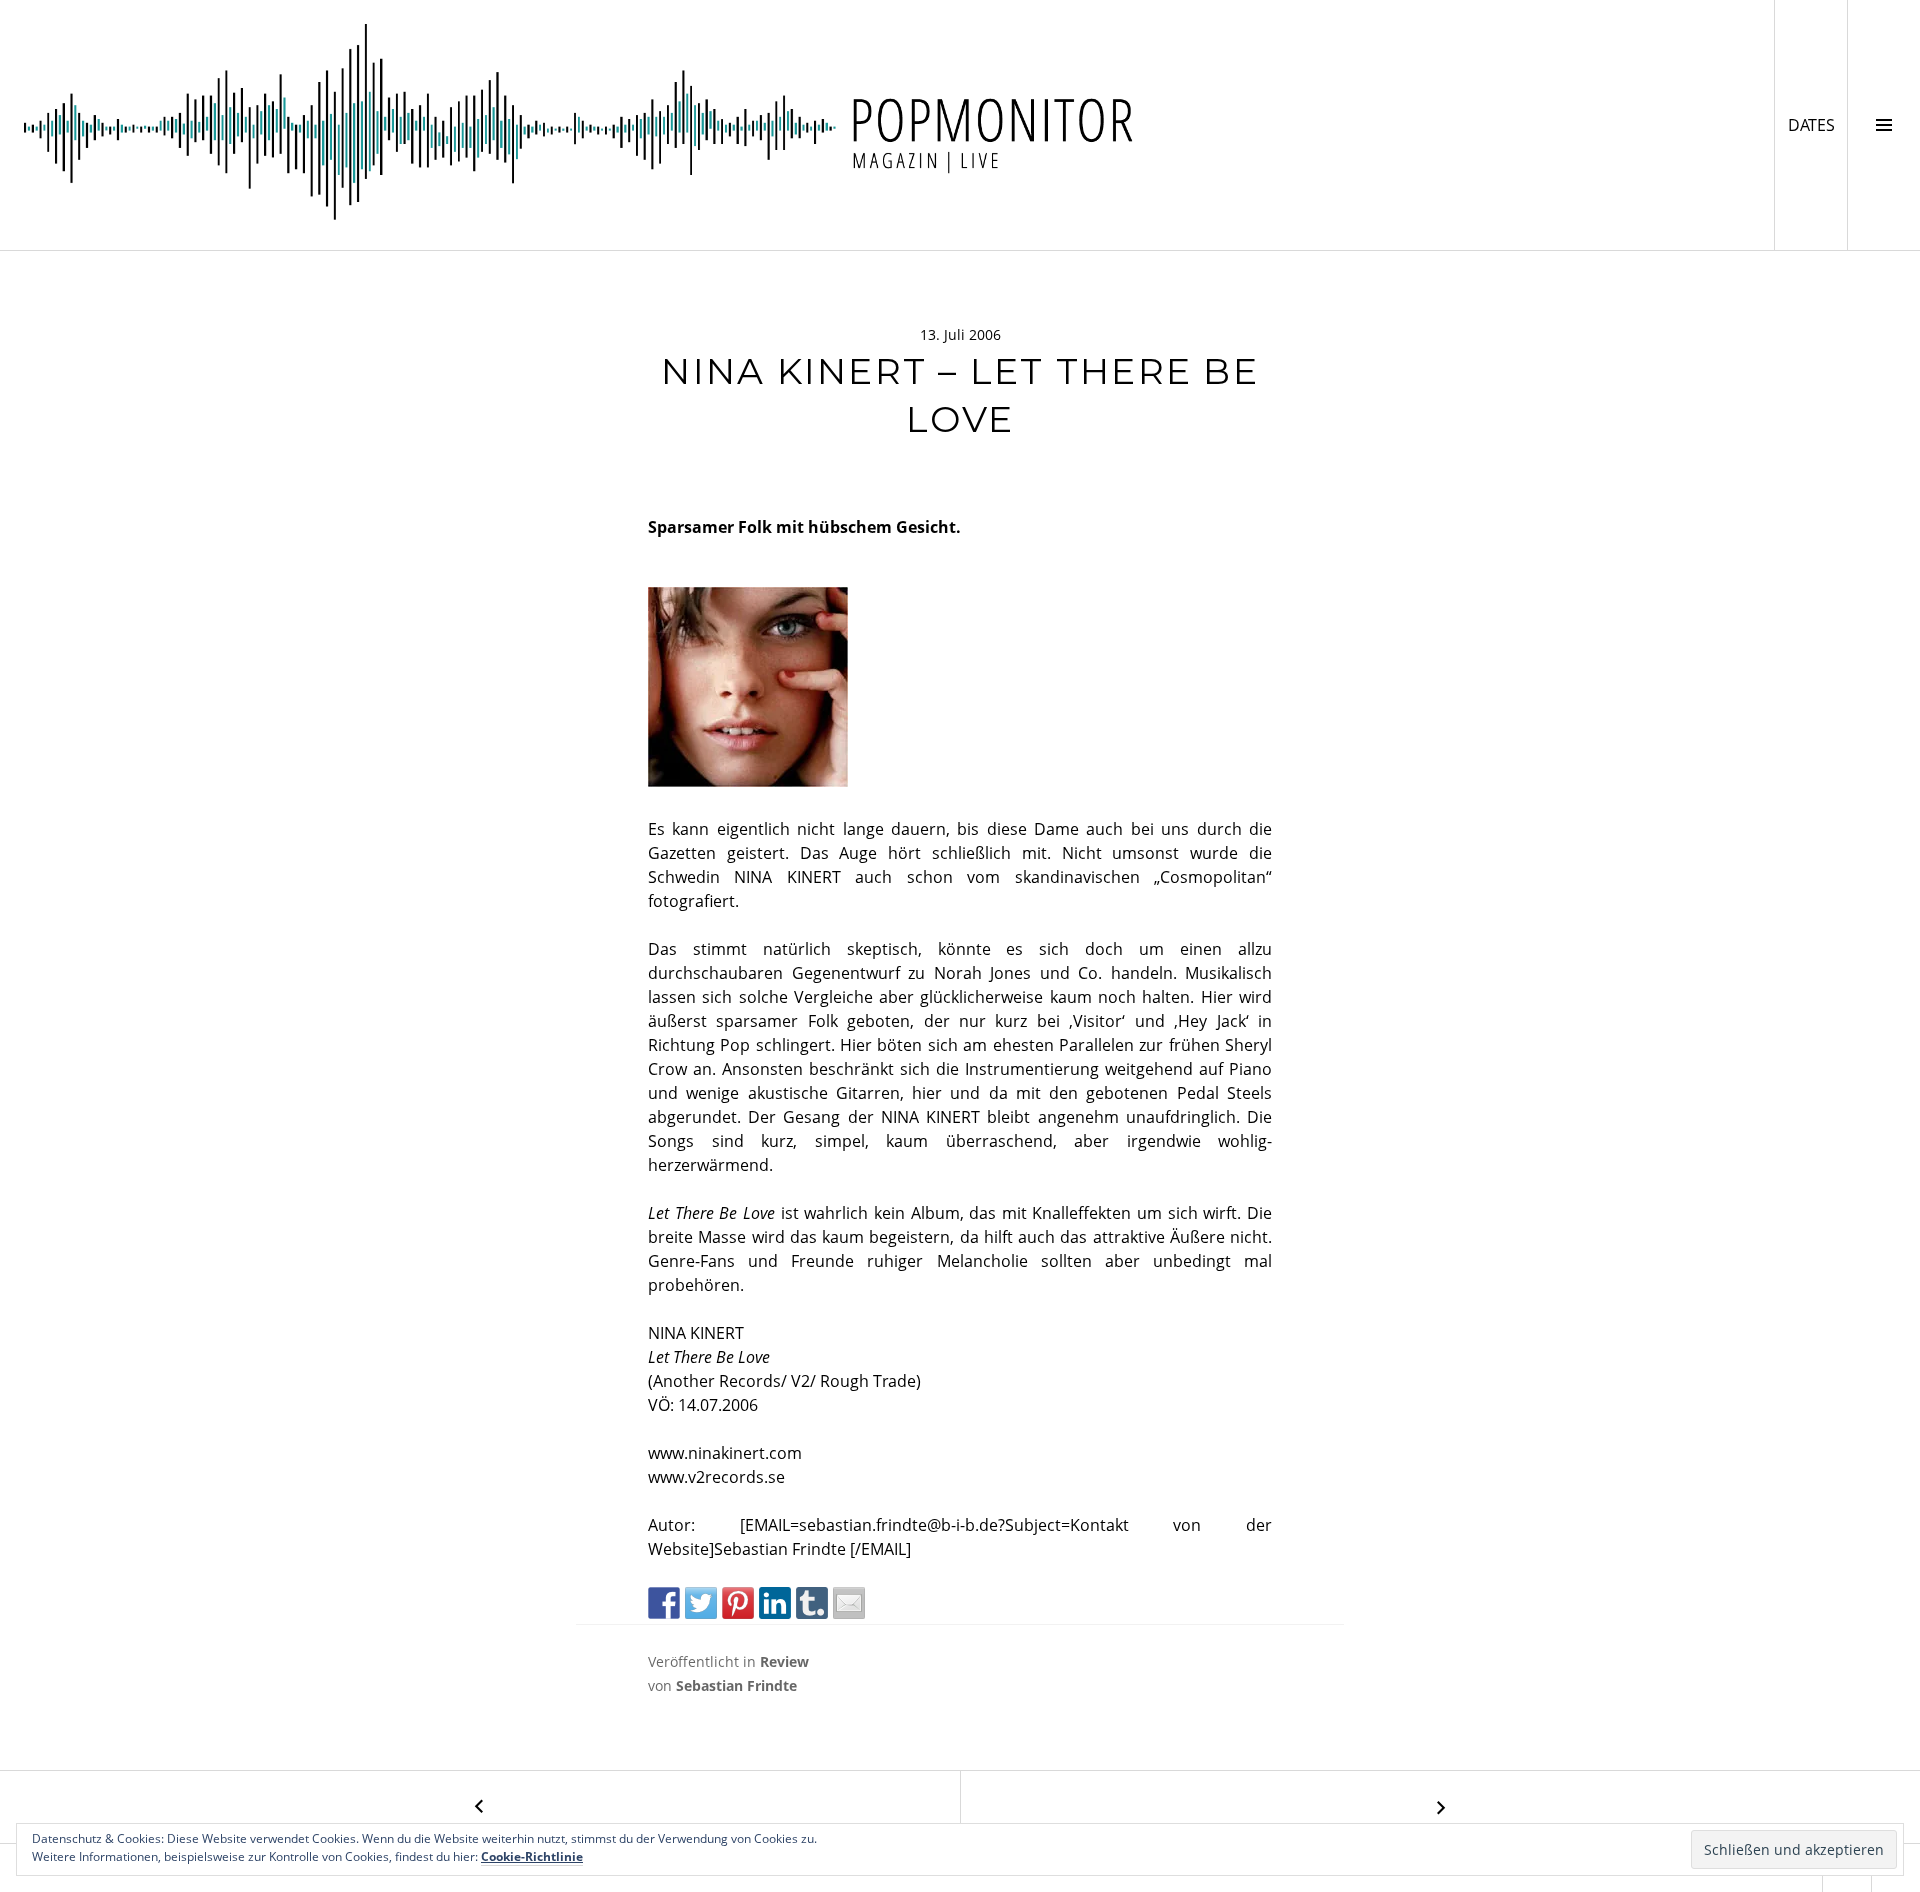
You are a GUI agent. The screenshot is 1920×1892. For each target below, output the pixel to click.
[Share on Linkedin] (775, 1603)
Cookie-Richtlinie (532, 1856)
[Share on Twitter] (701, 1603)
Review (784, 1661)
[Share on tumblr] (812, 1603)
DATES (1817, 124)
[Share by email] (849, 1603)
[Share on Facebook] (664, 1603)
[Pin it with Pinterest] (738, 1603)
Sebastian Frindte (736, 1685)
